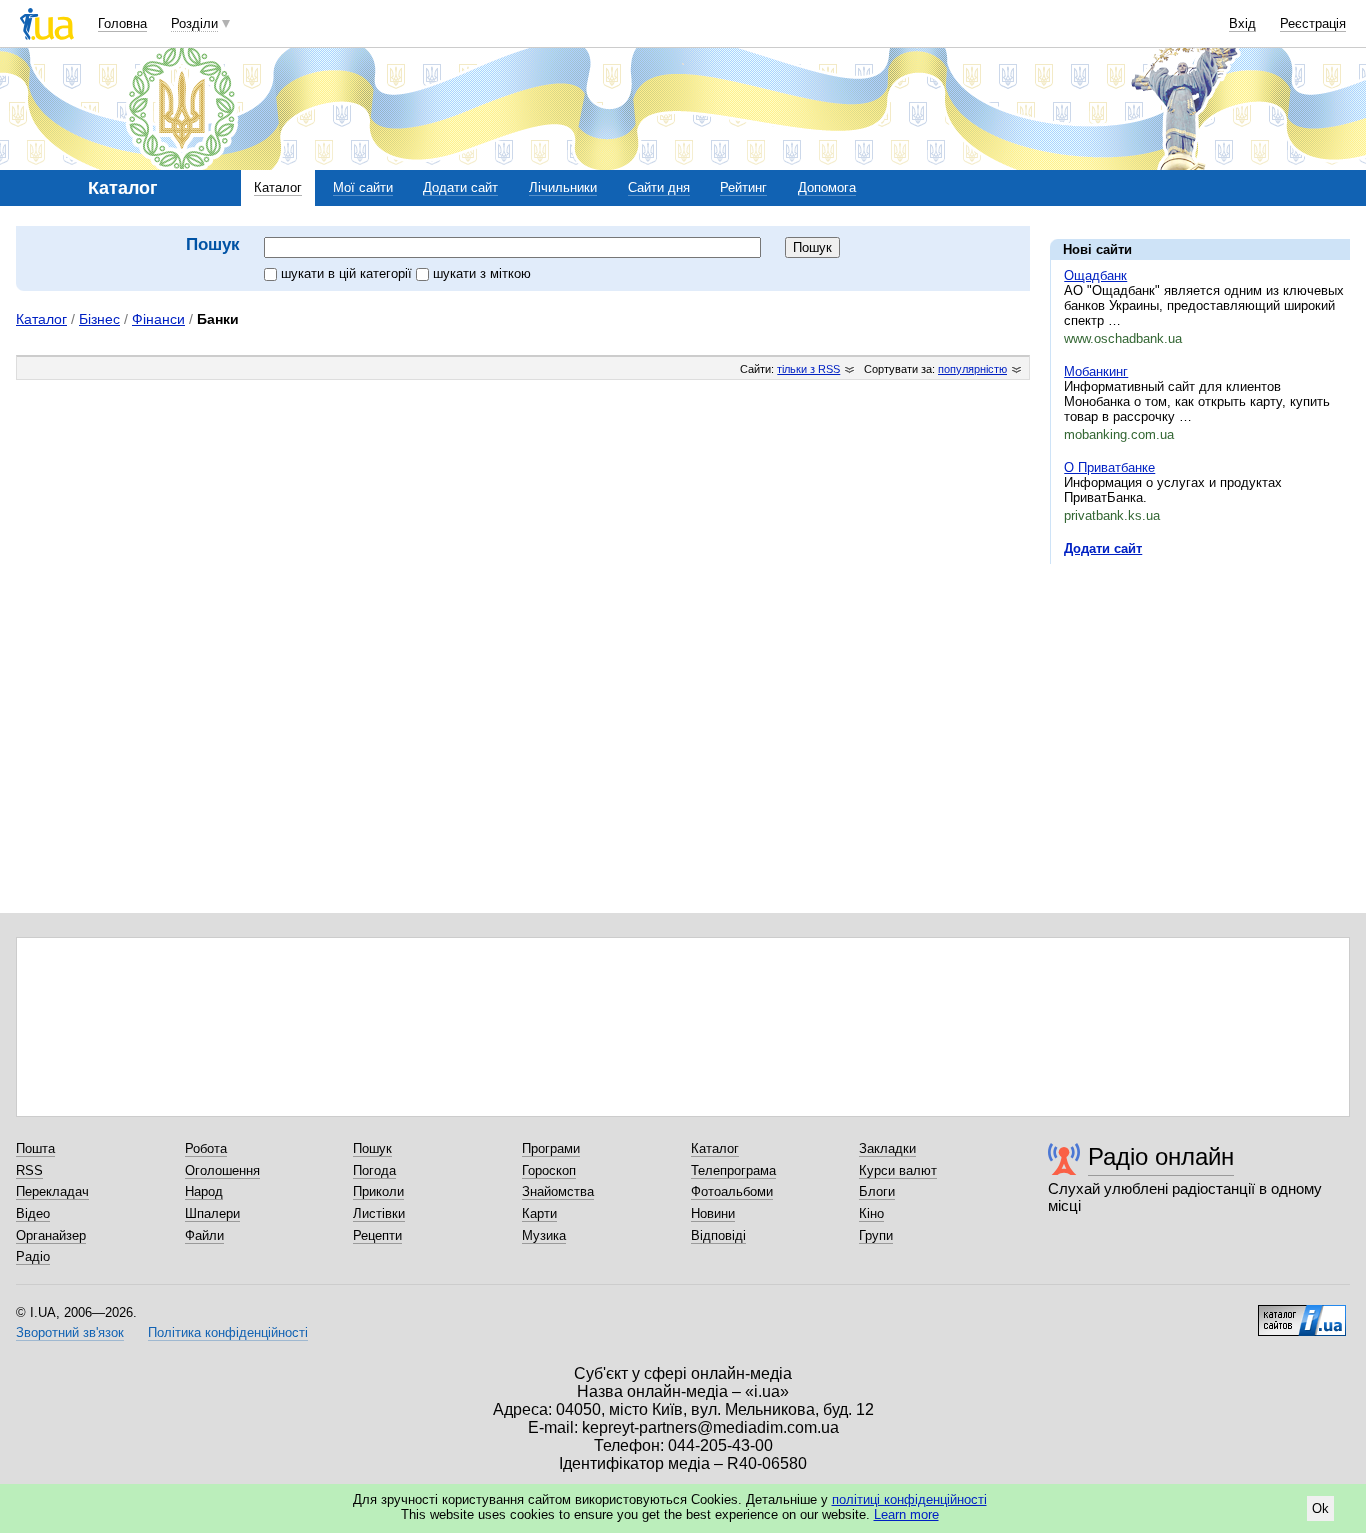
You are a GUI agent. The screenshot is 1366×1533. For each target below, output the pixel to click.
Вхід (1242, 23)
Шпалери (212, 1213)
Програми (551, 1148)
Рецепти (377, 1235)
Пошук (372, 1148)
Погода (374, 1170)
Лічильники (563, 187)
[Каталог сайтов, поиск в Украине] (1302, 1313)
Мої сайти (363, 187)
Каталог (278, 187)
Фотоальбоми (732, 1191)
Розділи (194, 23)
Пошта (35, 1148)
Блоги (877, 1191)
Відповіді (718, 1235)
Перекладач (52, 1191)
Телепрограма (733, 1170)
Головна (122, 23)
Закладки (887, 1148)
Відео (33, 1213)
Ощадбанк (1095, 275)
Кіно (871, 1213)
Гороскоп (549, 1170)
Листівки (379, 1213)
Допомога (827, 187)
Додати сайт (460, 187)
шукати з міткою (482, 273)
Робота (206, 1148)
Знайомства (558, 1191)
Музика (544, 1235)
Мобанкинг (1096, 371)
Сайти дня (659, 187)
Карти (539, 1213)
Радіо (33, 1256)
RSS (29, 1170)
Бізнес (99, 319)
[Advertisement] (1200, 702)
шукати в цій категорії (348, 273)
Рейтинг (743, 187)
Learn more (906, 1514)
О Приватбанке (1109, 467)
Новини (713, 1213)
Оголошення (222, 1170)
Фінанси (158, 319)
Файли (204, 1235)
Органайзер (51, 1235)
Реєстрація (1313, 23)
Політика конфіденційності (228, 1332)
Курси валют (898, 1170)
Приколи (378, 1191)
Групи (876, 1235)
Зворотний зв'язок (70, 1332)
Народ (204, 1191)
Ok (1320, 1508)
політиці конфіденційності (909, 1499)
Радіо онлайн (1161, 1156)
